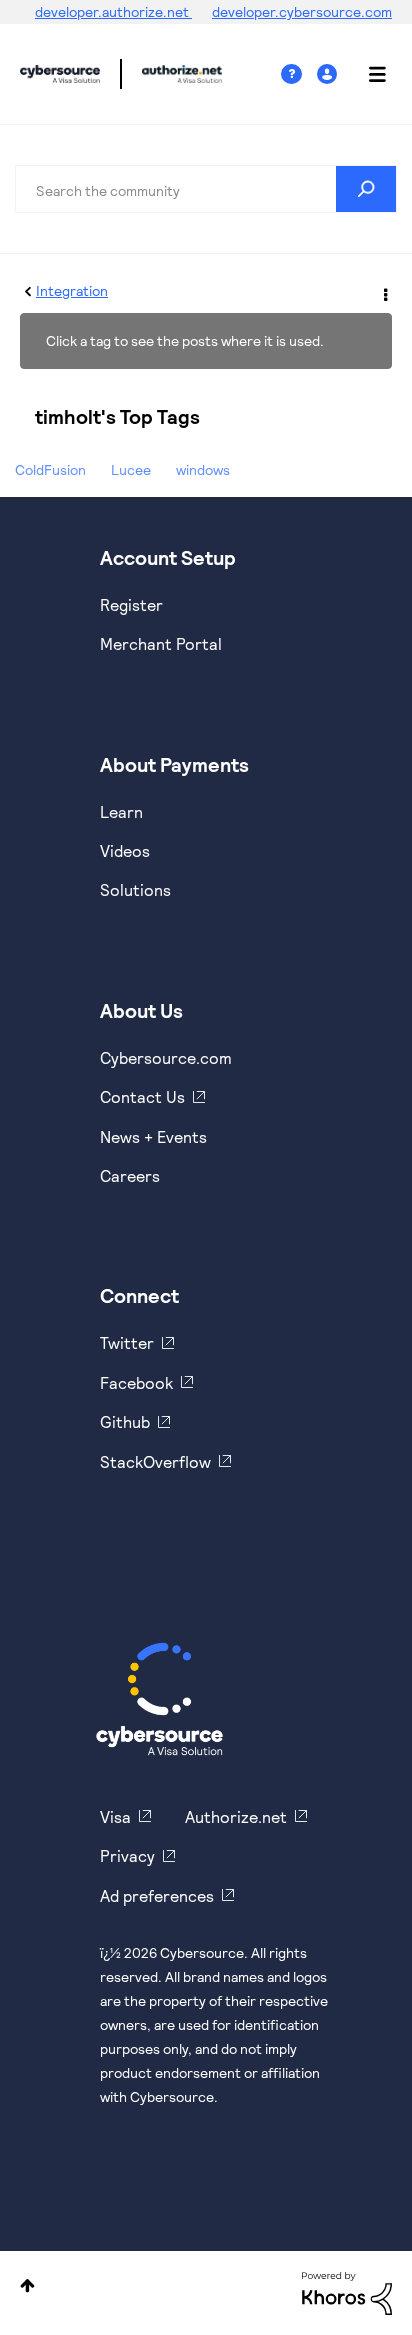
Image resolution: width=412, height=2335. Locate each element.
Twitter (127, 1342)
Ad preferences (157, 1895)
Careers (130, 1175)
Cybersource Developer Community (60, 74)
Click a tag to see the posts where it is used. (185, 340)
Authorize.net (236, 1816)
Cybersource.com (166, 1057)
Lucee (131, 469)
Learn (121, 811)
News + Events (153, 1136)
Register (131, 604)
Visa (115, 1816)
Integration (72, 290)
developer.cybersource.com (302, 11)
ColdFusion (50, 469)
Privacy (127, 1855)
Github (125, 1421)
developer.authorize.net (113, 11)
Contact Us (142, 1096)
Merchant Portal (161, 643)
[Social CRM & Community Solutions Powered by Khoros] (347, 2291)
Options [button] (384, 292)
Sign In (329, 74)
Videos (125, 850)
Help (299, 74)
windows (203, 469)
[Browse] (367, 74)
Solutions (135, 889)
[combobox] (206, 189)
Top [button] (27, 2285)
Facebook (136, 1382)
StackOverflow (155, 1461)
